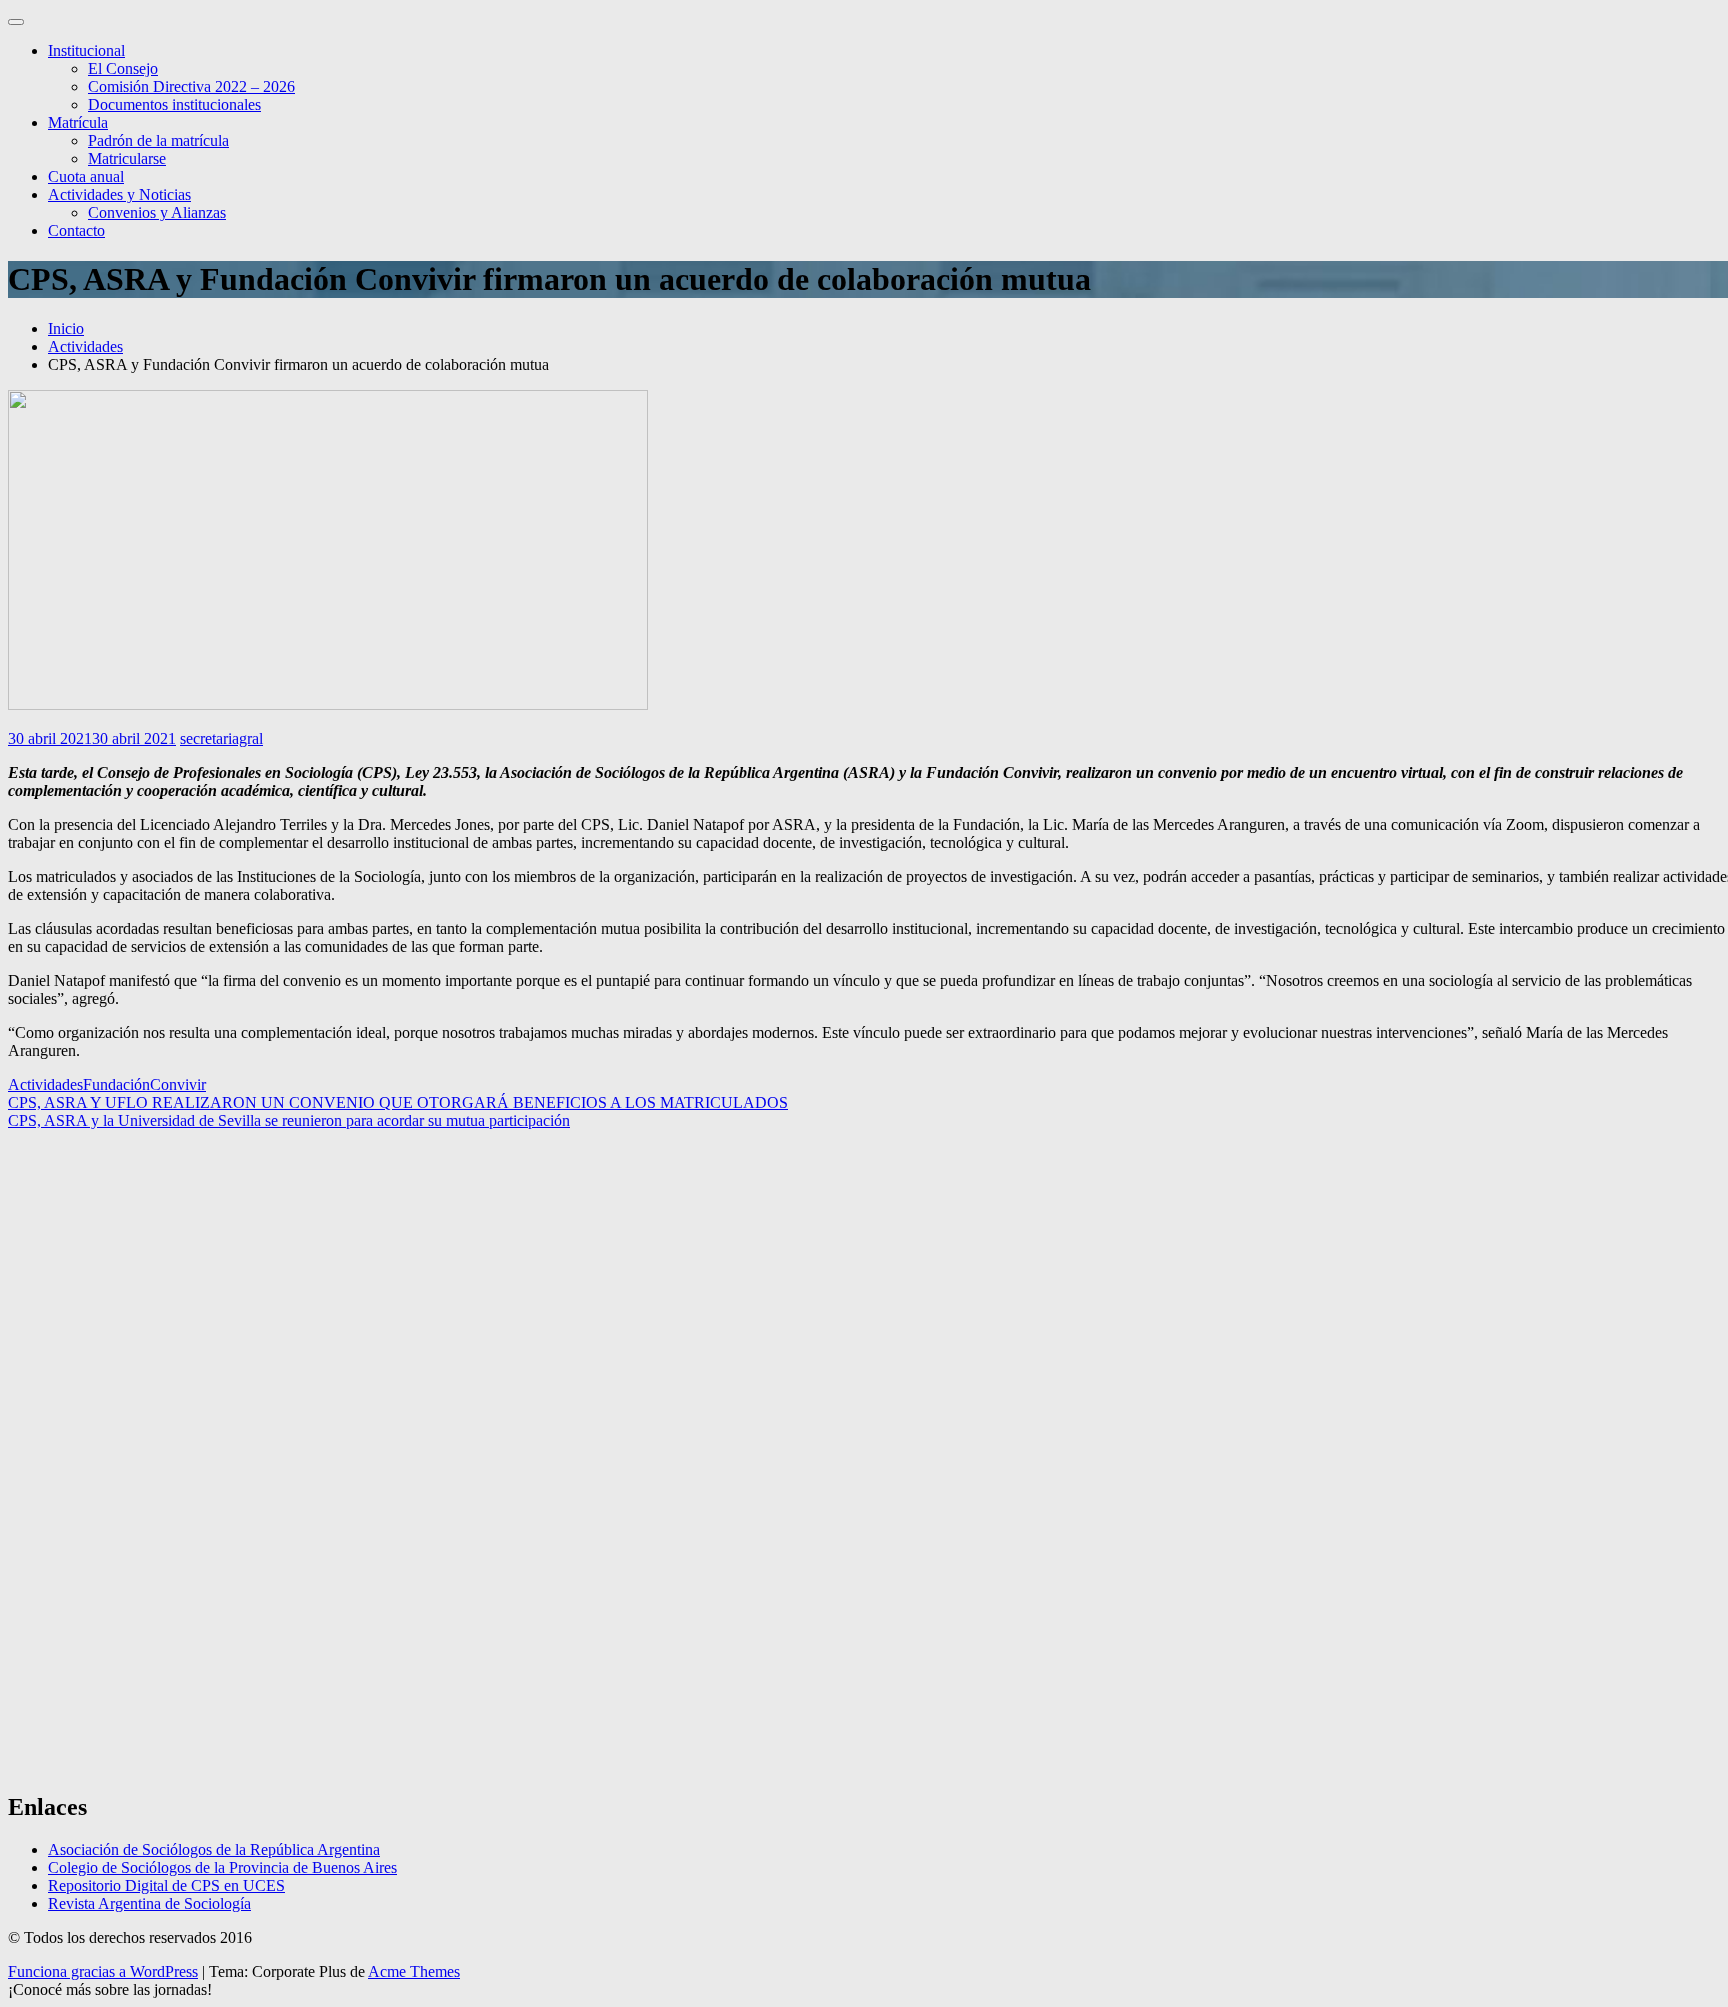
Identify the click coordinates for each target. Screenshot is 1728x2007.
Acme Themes (414, 1971)
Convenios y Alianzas (157, 212)
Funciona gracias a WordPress (103, 1971)
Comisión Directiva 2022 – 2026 (191, 86)
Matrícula (78, 122)
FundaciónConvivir (144, 1084)
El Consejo (123, 68)
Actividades (45, 1084)
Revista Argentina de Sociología (149, 1903)
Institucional (86, 50)
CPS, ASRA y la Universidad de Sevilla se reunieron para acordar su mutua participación (289, 1120)
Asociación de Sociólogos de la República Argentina (214, 1849)
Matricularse (127, 158)
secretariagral (221, 738)
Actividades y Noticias (119, 194)
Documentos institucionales (174, 104)
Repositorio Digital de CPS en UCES (166, 1885)
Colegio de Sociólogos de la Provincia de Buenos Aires (222, 1867)
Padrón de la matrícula (158, 140)
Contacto (76, 230)
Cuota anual (86, 176)
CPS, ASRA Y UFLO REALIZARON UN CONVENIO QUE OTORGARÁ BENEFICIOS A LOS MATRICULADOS (398, 1102)
